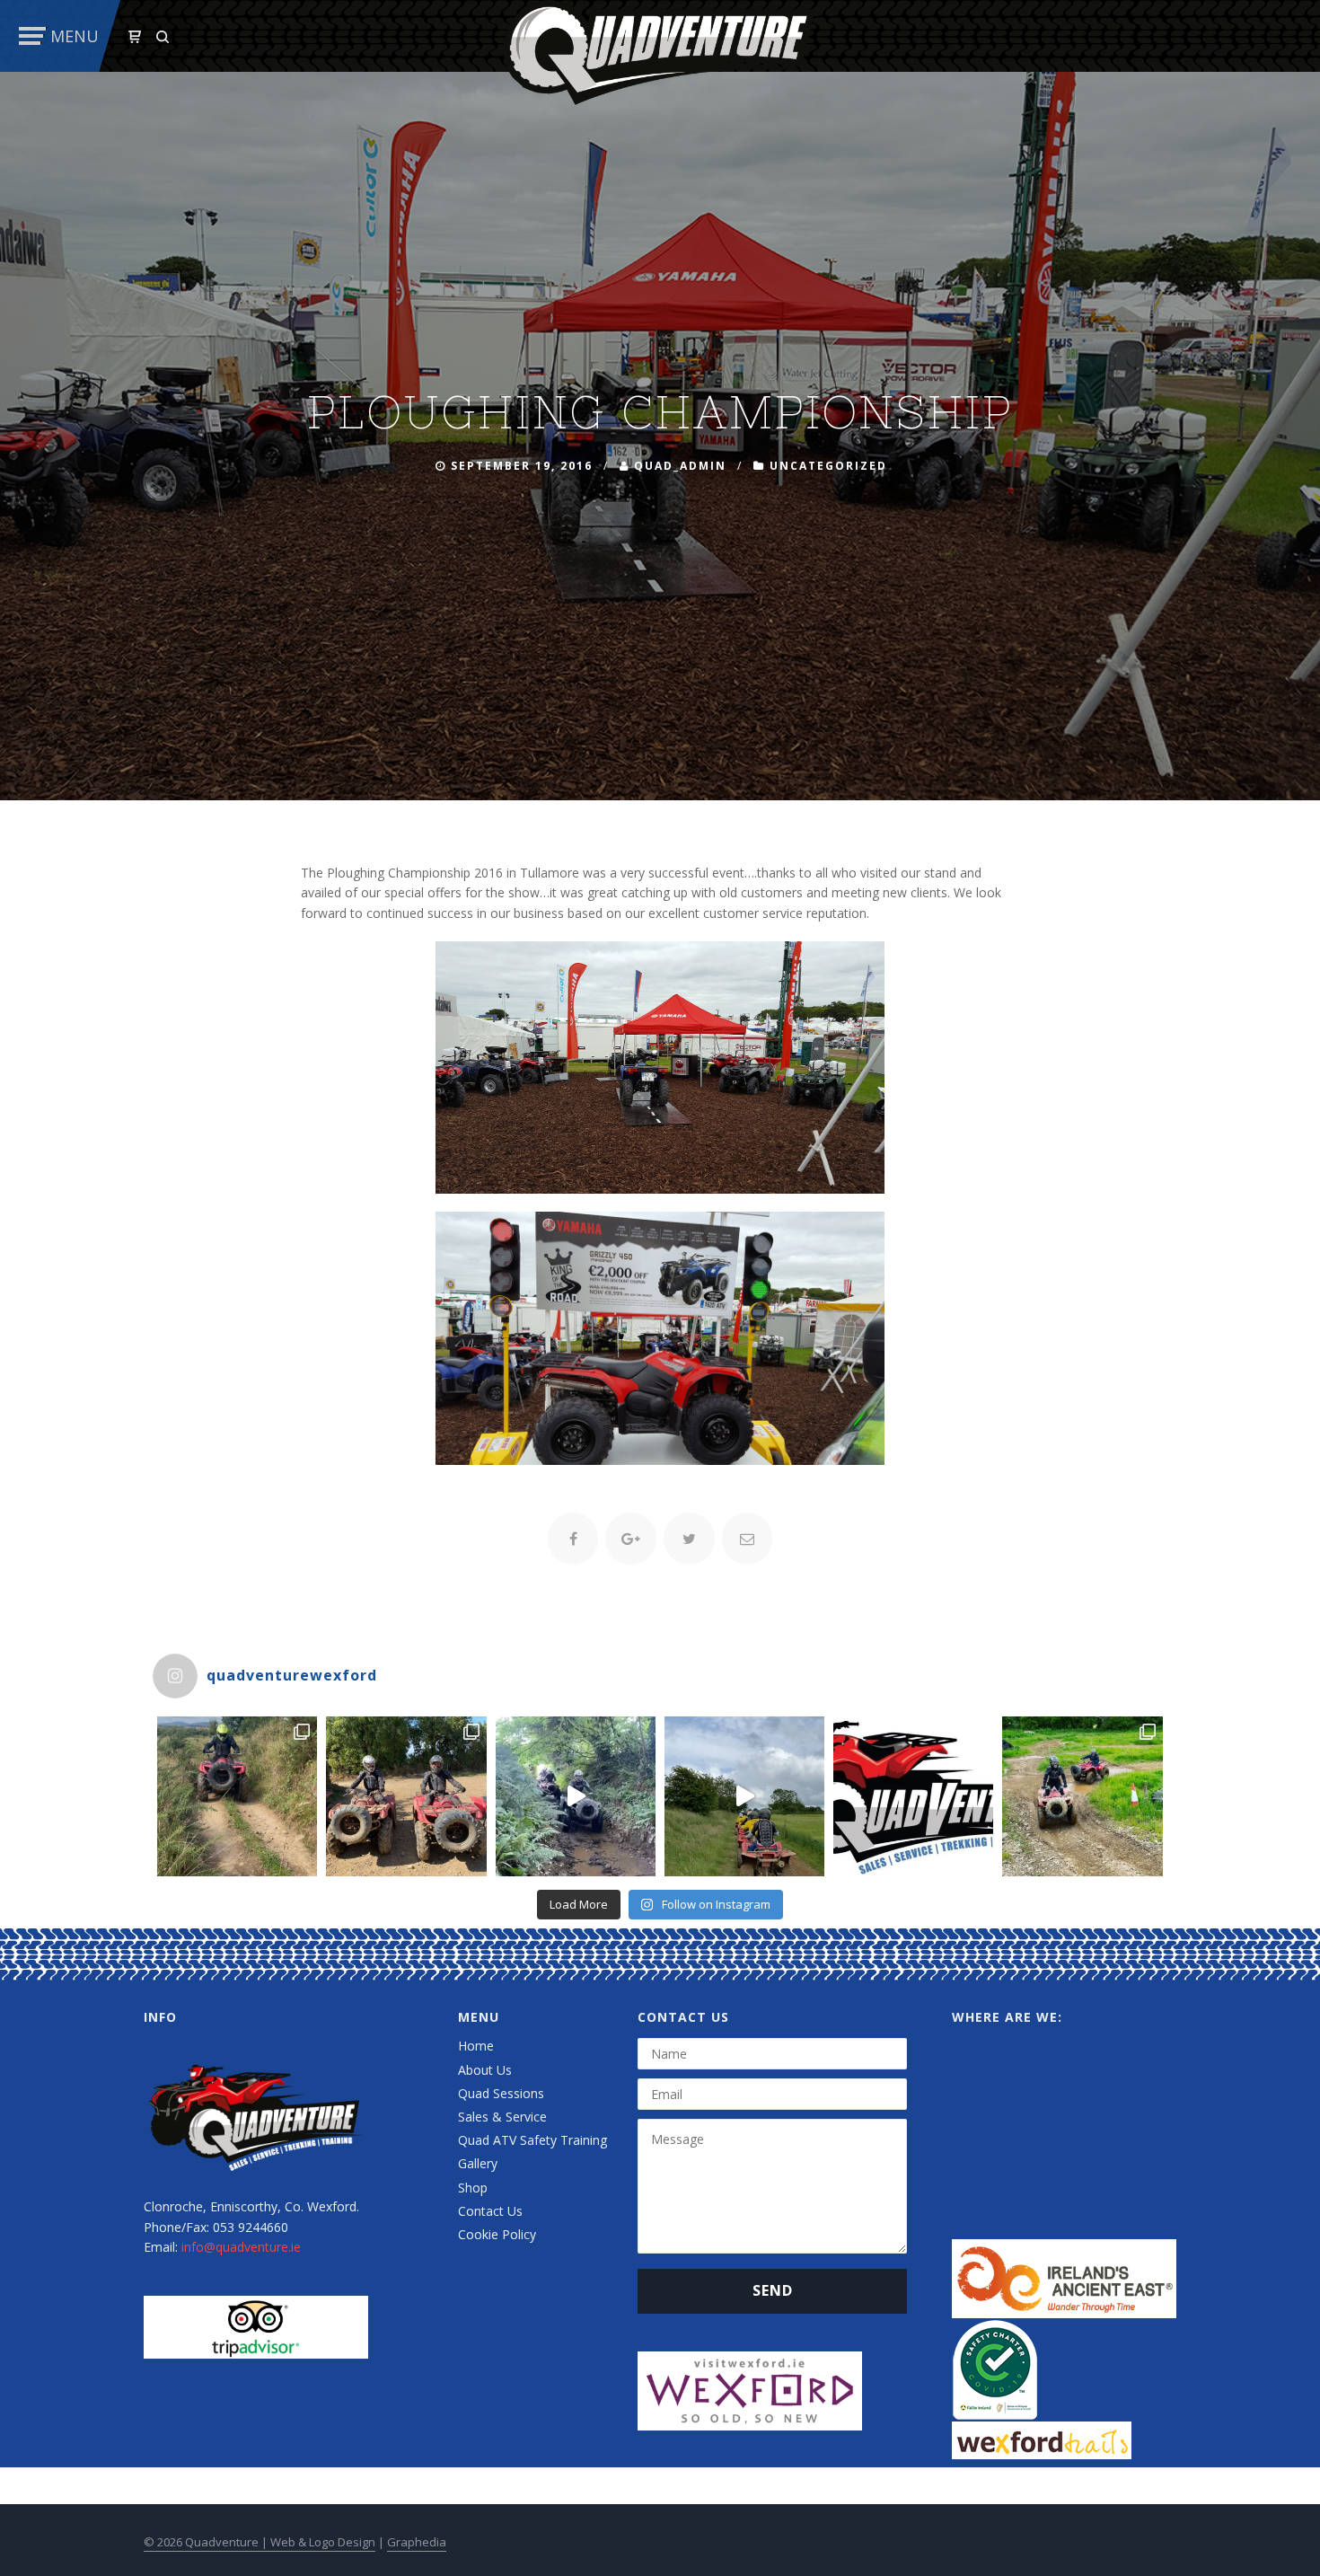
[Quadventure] (660, 51)
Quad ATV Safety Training (532, 2140)
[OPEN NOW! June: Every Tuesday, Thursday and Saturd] (913, 1796)
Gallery (478, 2163)
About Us (485, 2070)
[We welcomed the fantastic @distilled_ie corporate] (576, 1796)
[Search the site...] (163, 37)
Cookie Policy (497, 2234)
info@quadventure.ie (241, 2247)
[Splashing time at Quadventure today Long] (1082, 1796)
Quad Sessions (501, 2093)
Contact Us (490, 2211)
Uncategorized (828, 466)
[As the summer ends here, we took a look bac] (406, 1796)
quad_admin (680, 466)
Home (476, 2046)
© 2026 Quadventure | (207, 2542)
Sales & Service (502, 2117)
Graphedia (417, 2542)
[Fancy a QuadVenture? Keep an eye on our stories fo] (237, 1796)
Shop (473, 2188)
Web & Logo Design (323, 2542)
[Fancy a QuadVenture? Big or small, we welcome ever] (744, 1796)
